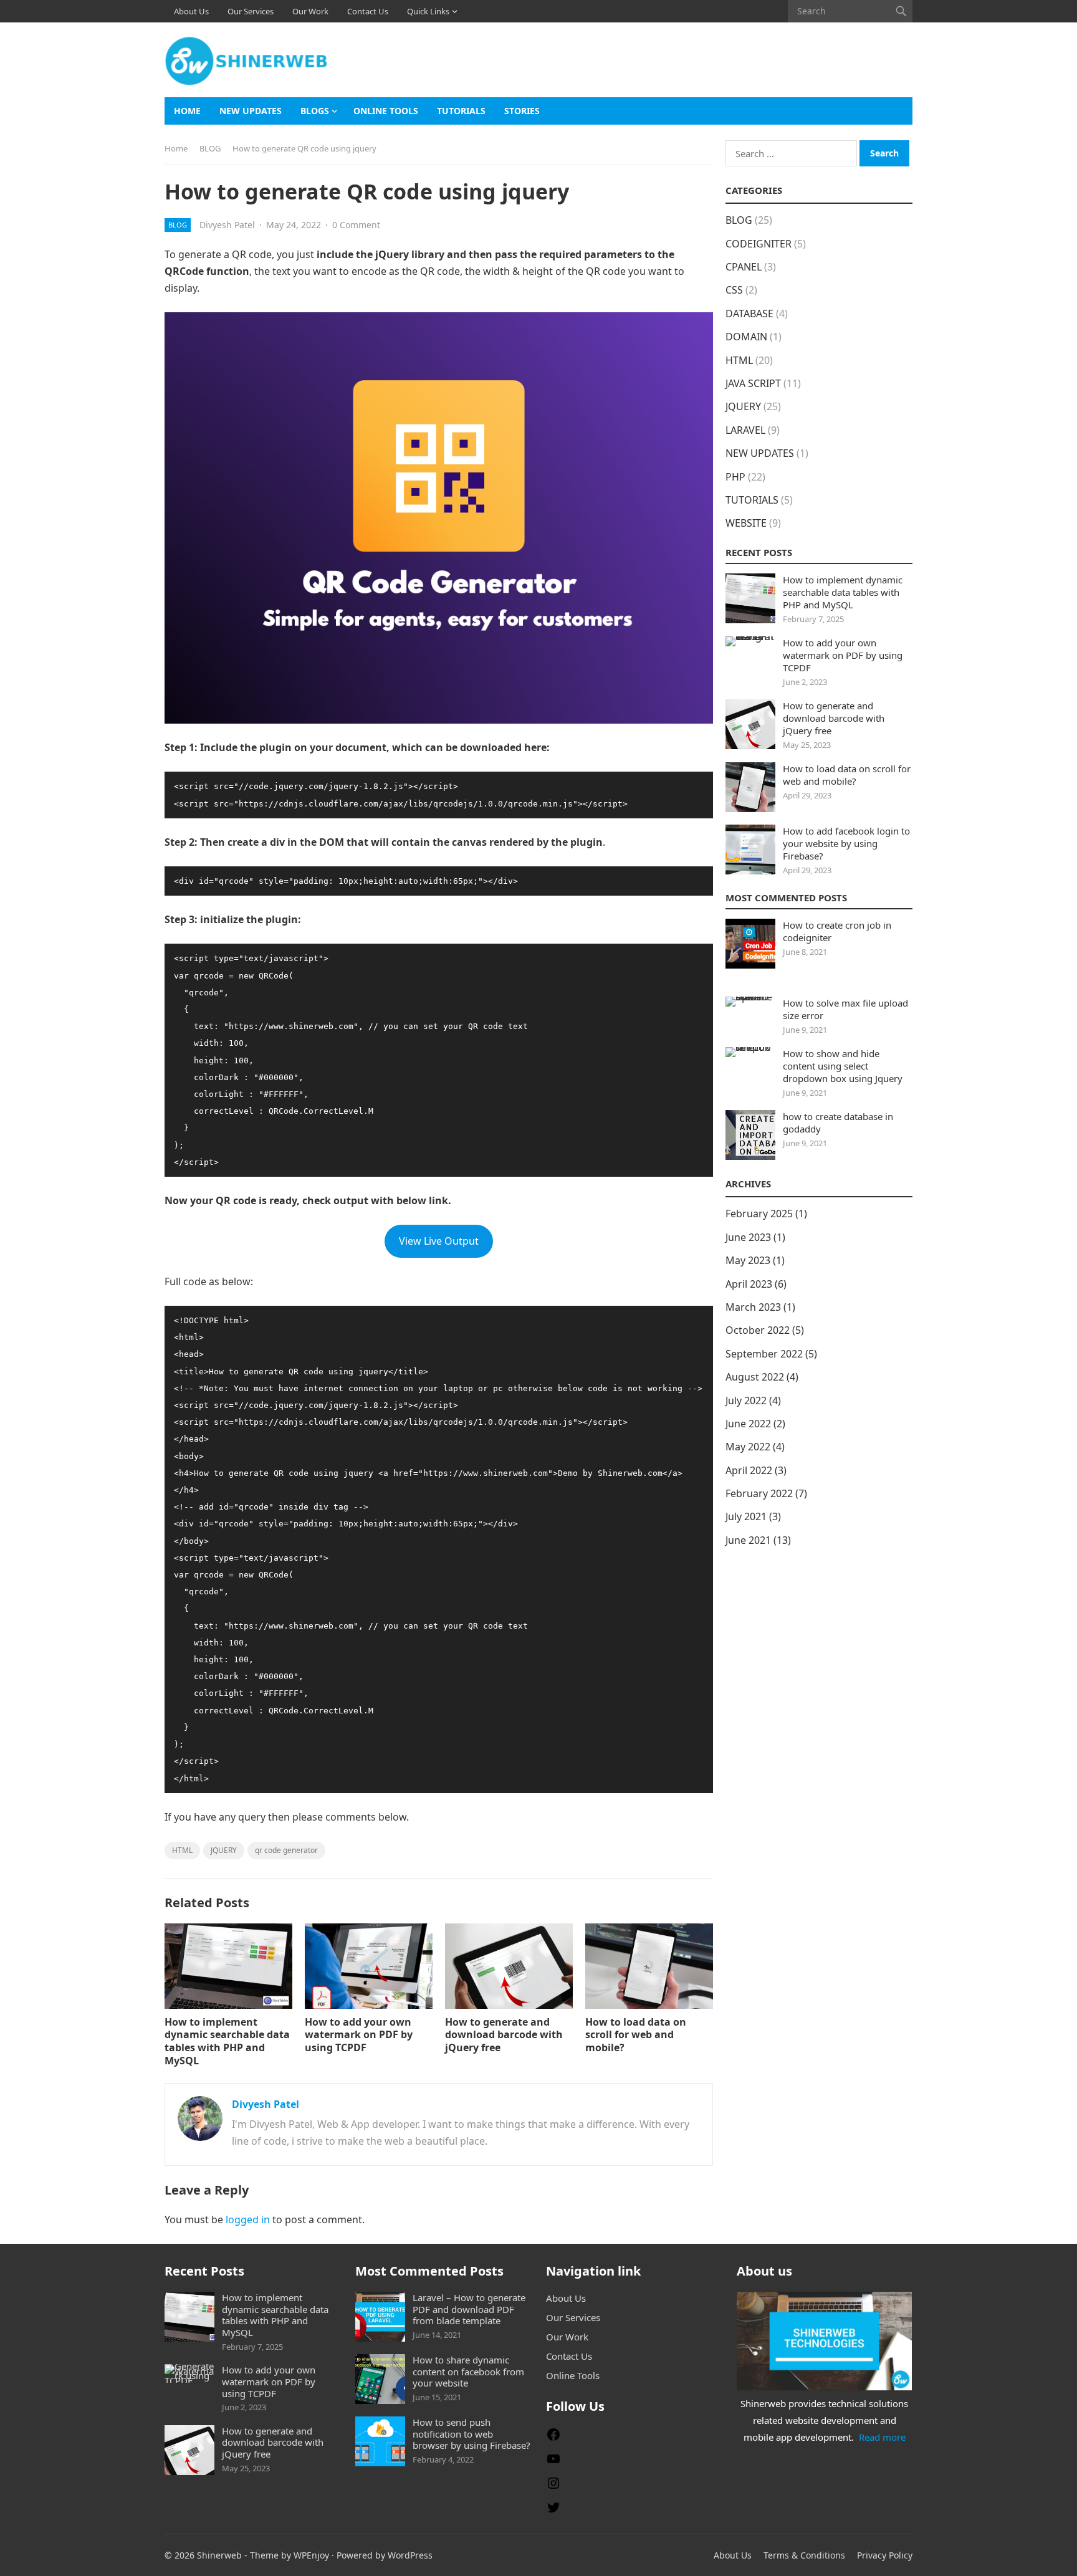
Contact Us (368, 11)
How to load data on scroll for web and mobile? (636, 2035)
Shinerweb (219, 2555)
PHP (735, 477)
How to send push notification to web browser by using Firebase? (471, 2434)
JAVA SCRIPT (753, 383)
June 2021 (748, 1540)
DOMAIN (746, 337)
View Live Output (439, 1241)
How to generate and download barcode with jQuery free (504, 2035)
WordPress (410, 2555)
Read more (882, 2437)
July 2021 (746, 1516)
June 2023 (748, 1237)
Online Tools (386, 111)
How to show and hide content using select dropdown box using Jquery (843, 1066)
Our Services (251, 11)
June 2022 (748, 1424)
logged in (248, 2219)
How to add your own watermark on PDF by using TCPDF (359, 2035)
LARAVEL (745, 430)
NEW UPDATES (251, 111)
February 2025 (759, 1214)
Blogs (315, 111)
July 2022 (746, 1401)
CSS (734, 290)
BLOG (210, 148)
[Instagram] (553, 2487)
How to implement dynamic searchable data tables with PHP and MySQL (227, 2041)
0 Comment (356, 225)
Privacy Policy (885, 2555)
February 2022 (759, 1493)
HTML (182, 1850)
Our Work (310, 11)
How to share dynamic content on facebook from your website (468, 2372)
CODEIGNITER (759, 244)
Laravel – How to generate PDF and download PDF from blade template (469, 2309)
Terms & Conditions (804, 2555)
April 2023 (749, 1284)
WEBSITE (746, 523)
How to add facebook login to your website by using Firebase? (846, 843)
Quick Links (428, 11)
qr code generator (286, 1850)
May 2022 (748, 1447)
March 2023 (753, 1307)
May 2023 (748, 1260)
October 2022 (758, 1330)
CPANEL (744, 267)
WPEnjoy (311, 2555)
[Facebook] (553, 2438)
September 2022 (764, 1354)
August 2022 (755, 1377)
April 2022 (749, 1470)
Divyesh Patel (227, 225)
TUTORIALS (461, 111)
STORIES (522, 111)
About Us (191, 11)
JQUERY (224, 1850)
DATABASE (749, 314)
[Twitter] (553, 2511)
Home (187, 111)
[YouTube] (553, 2463)
